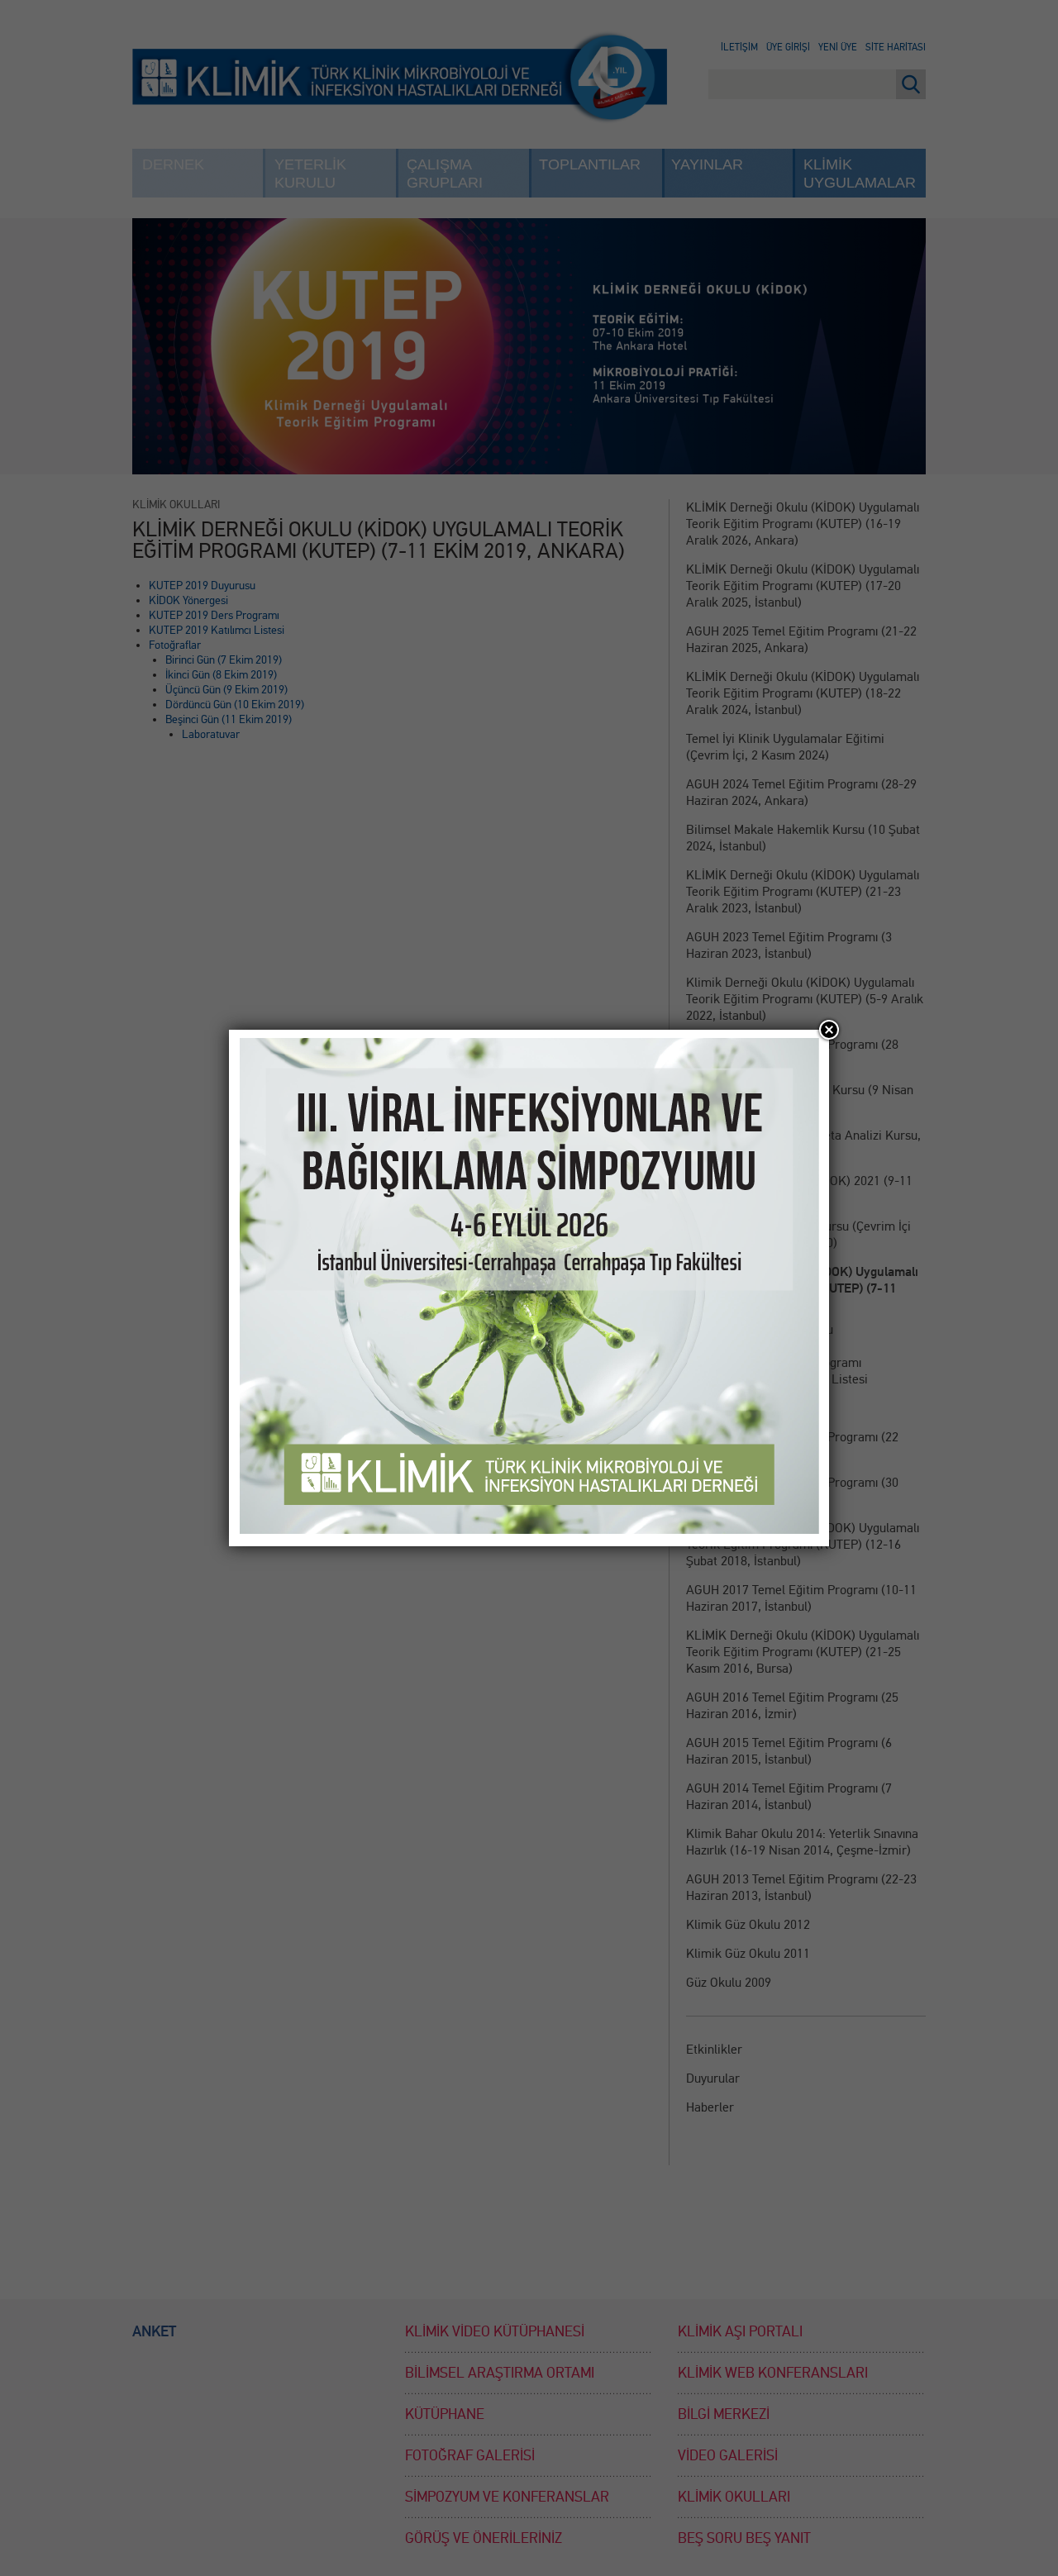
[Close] (829, 1030)
